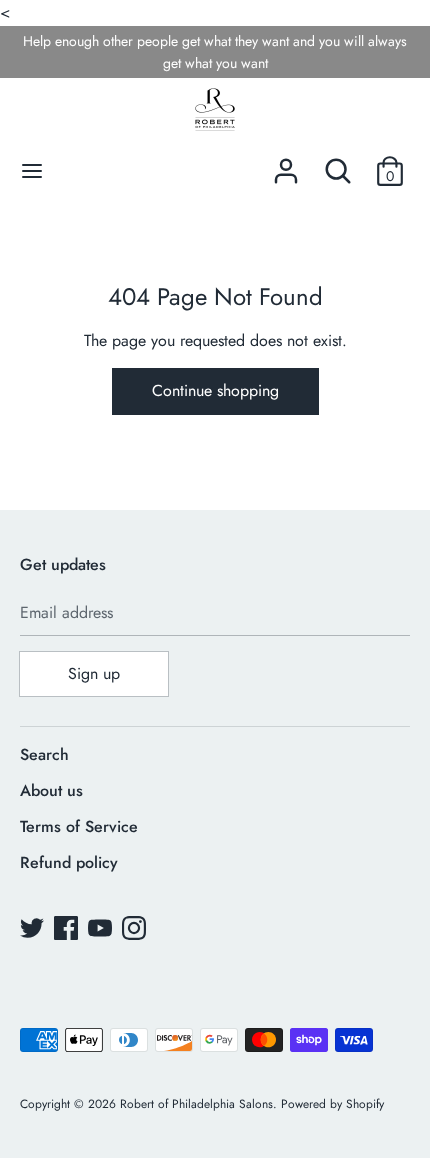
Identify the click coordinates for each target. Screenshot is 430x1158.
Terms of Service (79, 826)
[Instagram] (136, 930)
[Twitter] (34, 930)
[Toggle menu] (32, 171)
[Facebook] (68, 930)
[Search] (338, 163)
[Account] (286, 163)
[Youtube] (102, 930)
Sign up (94, 673)
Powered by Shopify (332, 1104)
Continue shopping (215, 390)
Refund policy (69, 862)
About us (51, 790)
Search (44, 754)
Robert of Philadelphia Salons (196, 1104)
